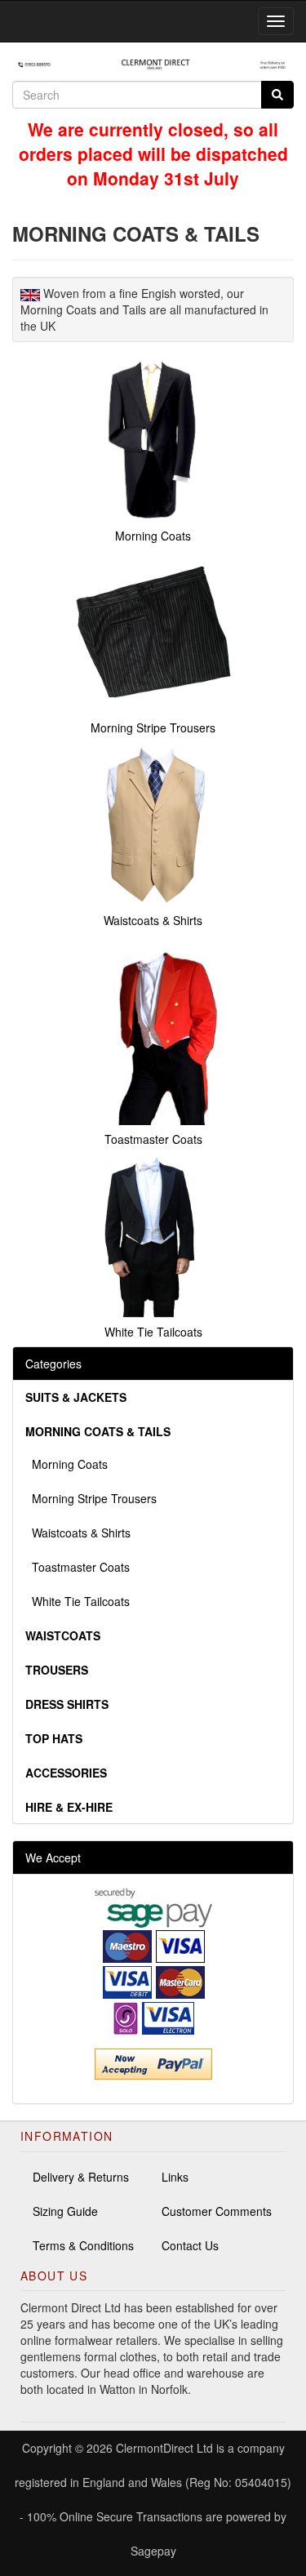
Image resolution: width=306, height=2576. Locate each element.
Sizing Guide (65, 2211)
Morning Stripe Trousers (91, 1498)
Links (175, 2177)
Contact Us (190, 2245)
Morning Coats (67, 1464)
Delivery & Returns (81, 2177)
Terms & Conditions (83, 2245)
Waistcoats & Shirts (78, 1533)
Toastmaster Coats (78, 1567)
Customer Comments (217, 2211)
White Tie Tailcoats (78, 1601)
